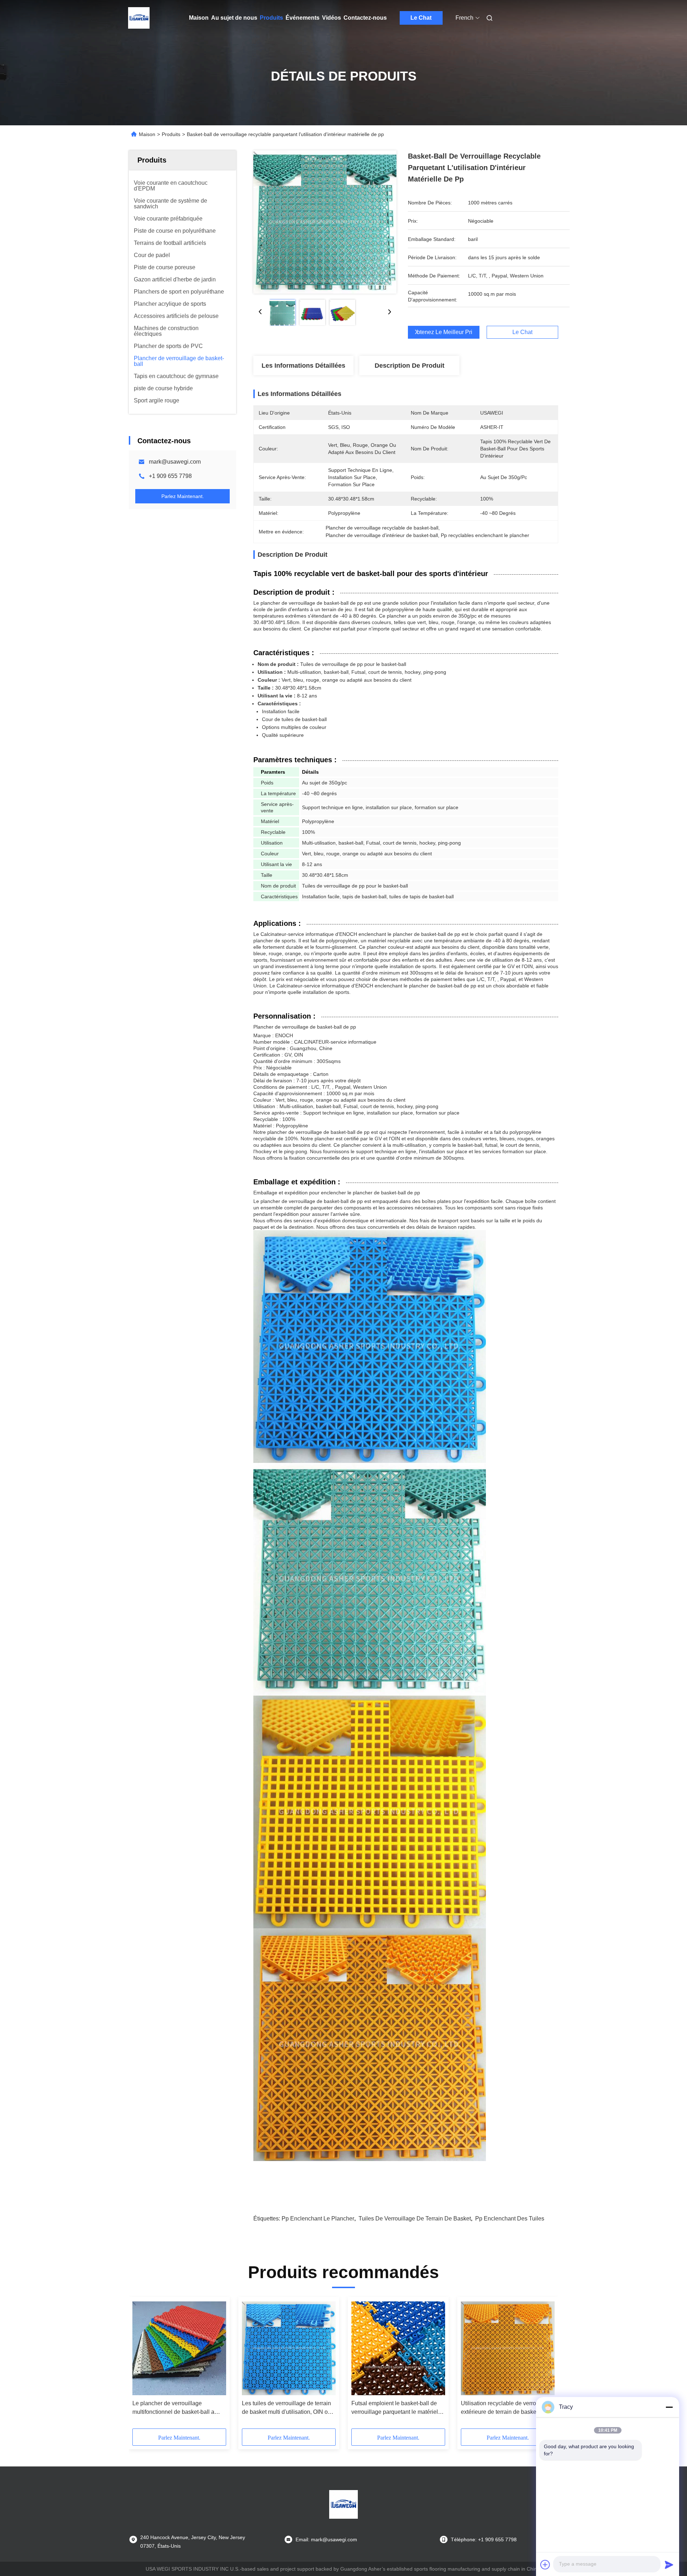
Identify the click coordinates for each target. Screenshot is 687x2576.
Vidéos (332, 18)
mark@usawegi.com (175, 462)
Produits (271, 18)
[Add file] (545, 2565)
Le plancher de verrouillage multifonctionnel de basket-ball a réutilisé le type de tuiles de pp (173, 2408)
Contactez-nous (365, 18)
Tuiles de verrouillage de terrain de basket (415, 2219)
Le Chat (421, 18)
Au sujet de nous (234, 18)
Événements (303, 18)
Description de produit (410, 366)
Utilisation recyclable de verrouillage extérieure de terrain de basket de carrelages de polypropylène (507, 2408)
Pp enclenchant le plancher (318, 2219)
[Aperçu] (139, 18)
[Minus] (669, 2407)
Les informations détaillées (303, 366)
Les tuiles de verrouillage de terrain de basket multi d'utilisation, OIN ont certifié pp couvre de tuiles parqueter (288, 2408)
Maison (199, 18)
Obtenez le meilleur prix (444, 332)
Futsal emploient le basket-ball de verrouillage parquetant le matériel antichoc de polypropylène (395, 2408)
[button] (142, 2365)
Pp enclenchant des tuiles (510, 2219)
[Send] (669, 2565)
